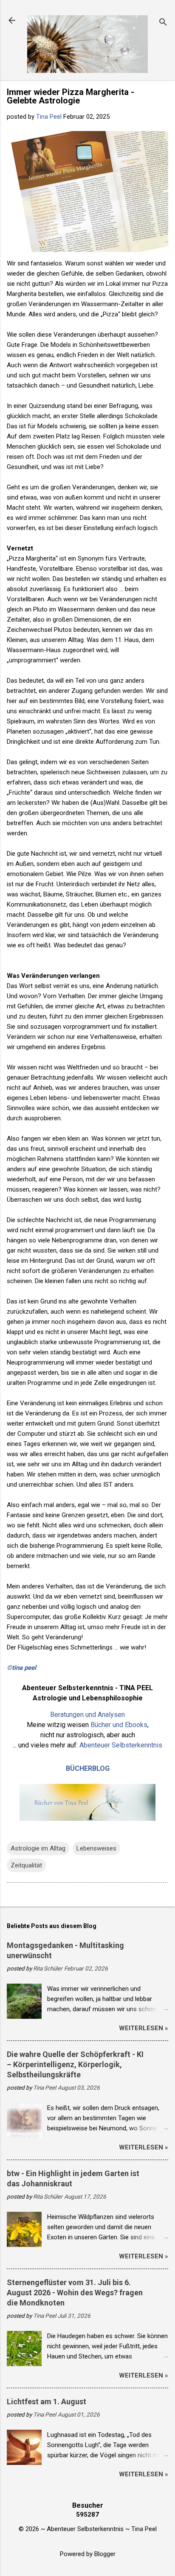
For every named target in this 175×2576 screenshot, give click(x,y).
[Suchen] (163, 23)
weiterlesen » (144, 2028)
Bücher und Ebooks (119, 1725)
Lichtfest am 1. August (47, 2402)
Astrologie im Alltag (38, 1848)
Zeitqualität (26, 1865)
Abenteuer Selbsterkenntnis (121, 1745)
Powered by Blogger (88, 2554)
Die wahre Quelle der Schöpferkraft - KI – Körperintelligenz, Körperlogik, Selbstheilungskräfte (75, 2064)
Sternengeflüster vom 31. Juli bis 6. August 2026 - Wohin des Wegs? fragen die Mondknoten (75, 2293)
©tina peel (21, 1668)
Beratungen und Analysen (87, 1715)
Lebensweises (96, 1848)
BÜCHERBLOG (88, 1768)
